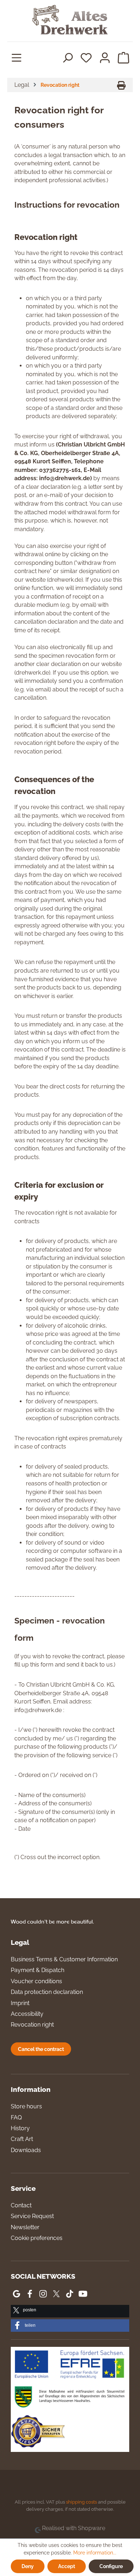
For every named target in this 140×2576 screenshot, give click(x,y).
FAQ (16, 2117)
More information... (95, 2553)
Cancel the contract (41, 2049)
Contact (21, 2205)
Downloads (26, 2150)
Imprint (20, 2003)
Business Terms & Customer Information (64, 1959)
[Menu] (17, 57)
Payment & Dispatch (38, 1970)
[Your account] (105, 57)
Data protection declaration (47, 1992)
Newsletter (25, 2227)
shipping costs (81, 2502)
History (20, 2128)
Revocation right (32, 2025)
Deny (28, 2566)
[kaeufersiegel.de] (38, 2433)
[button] (70, 2311)
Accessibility (27, 2014)
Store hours (26, 2106)
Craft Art (22, 2139)
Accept (67, 2566)
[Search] (67, 57)
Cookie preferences (37, 2238)
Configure (111, 2566)
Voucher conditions (36, 1981)
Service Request (32, 2216)
